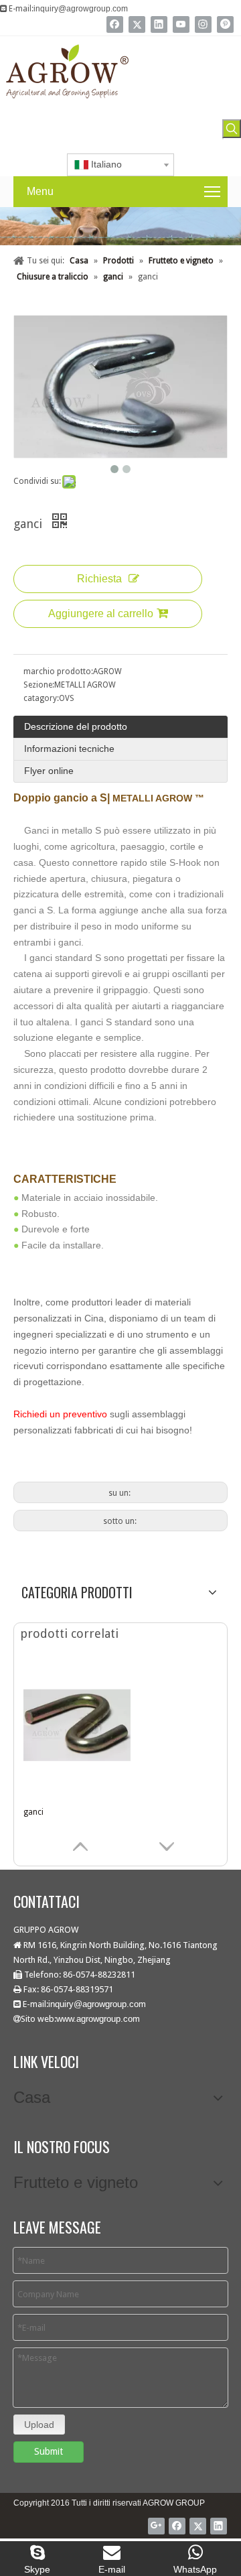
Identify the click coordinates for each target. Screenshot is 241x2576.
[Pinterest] (225, 24)
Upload (39, 2425)
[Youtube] (181, 24)
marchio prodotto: (58, 671)
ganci (33, 1812)
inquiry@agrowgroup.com (81, 9)
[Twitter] (137, 24)
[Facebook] (115, 24)
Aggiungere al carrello (101, 614)
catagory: (41, 698)
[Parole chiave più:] (232, 129)
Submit (49, 2451)
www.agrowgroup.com (98, 2019)
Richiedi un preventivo (60, 1414)
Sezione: (39, 685)
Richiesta (99, 579)
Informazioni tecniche (69, 749)
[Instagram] (203, 24)
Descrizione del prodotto (76, 726)
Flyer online (49, 771)
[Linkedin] (159, 24)
